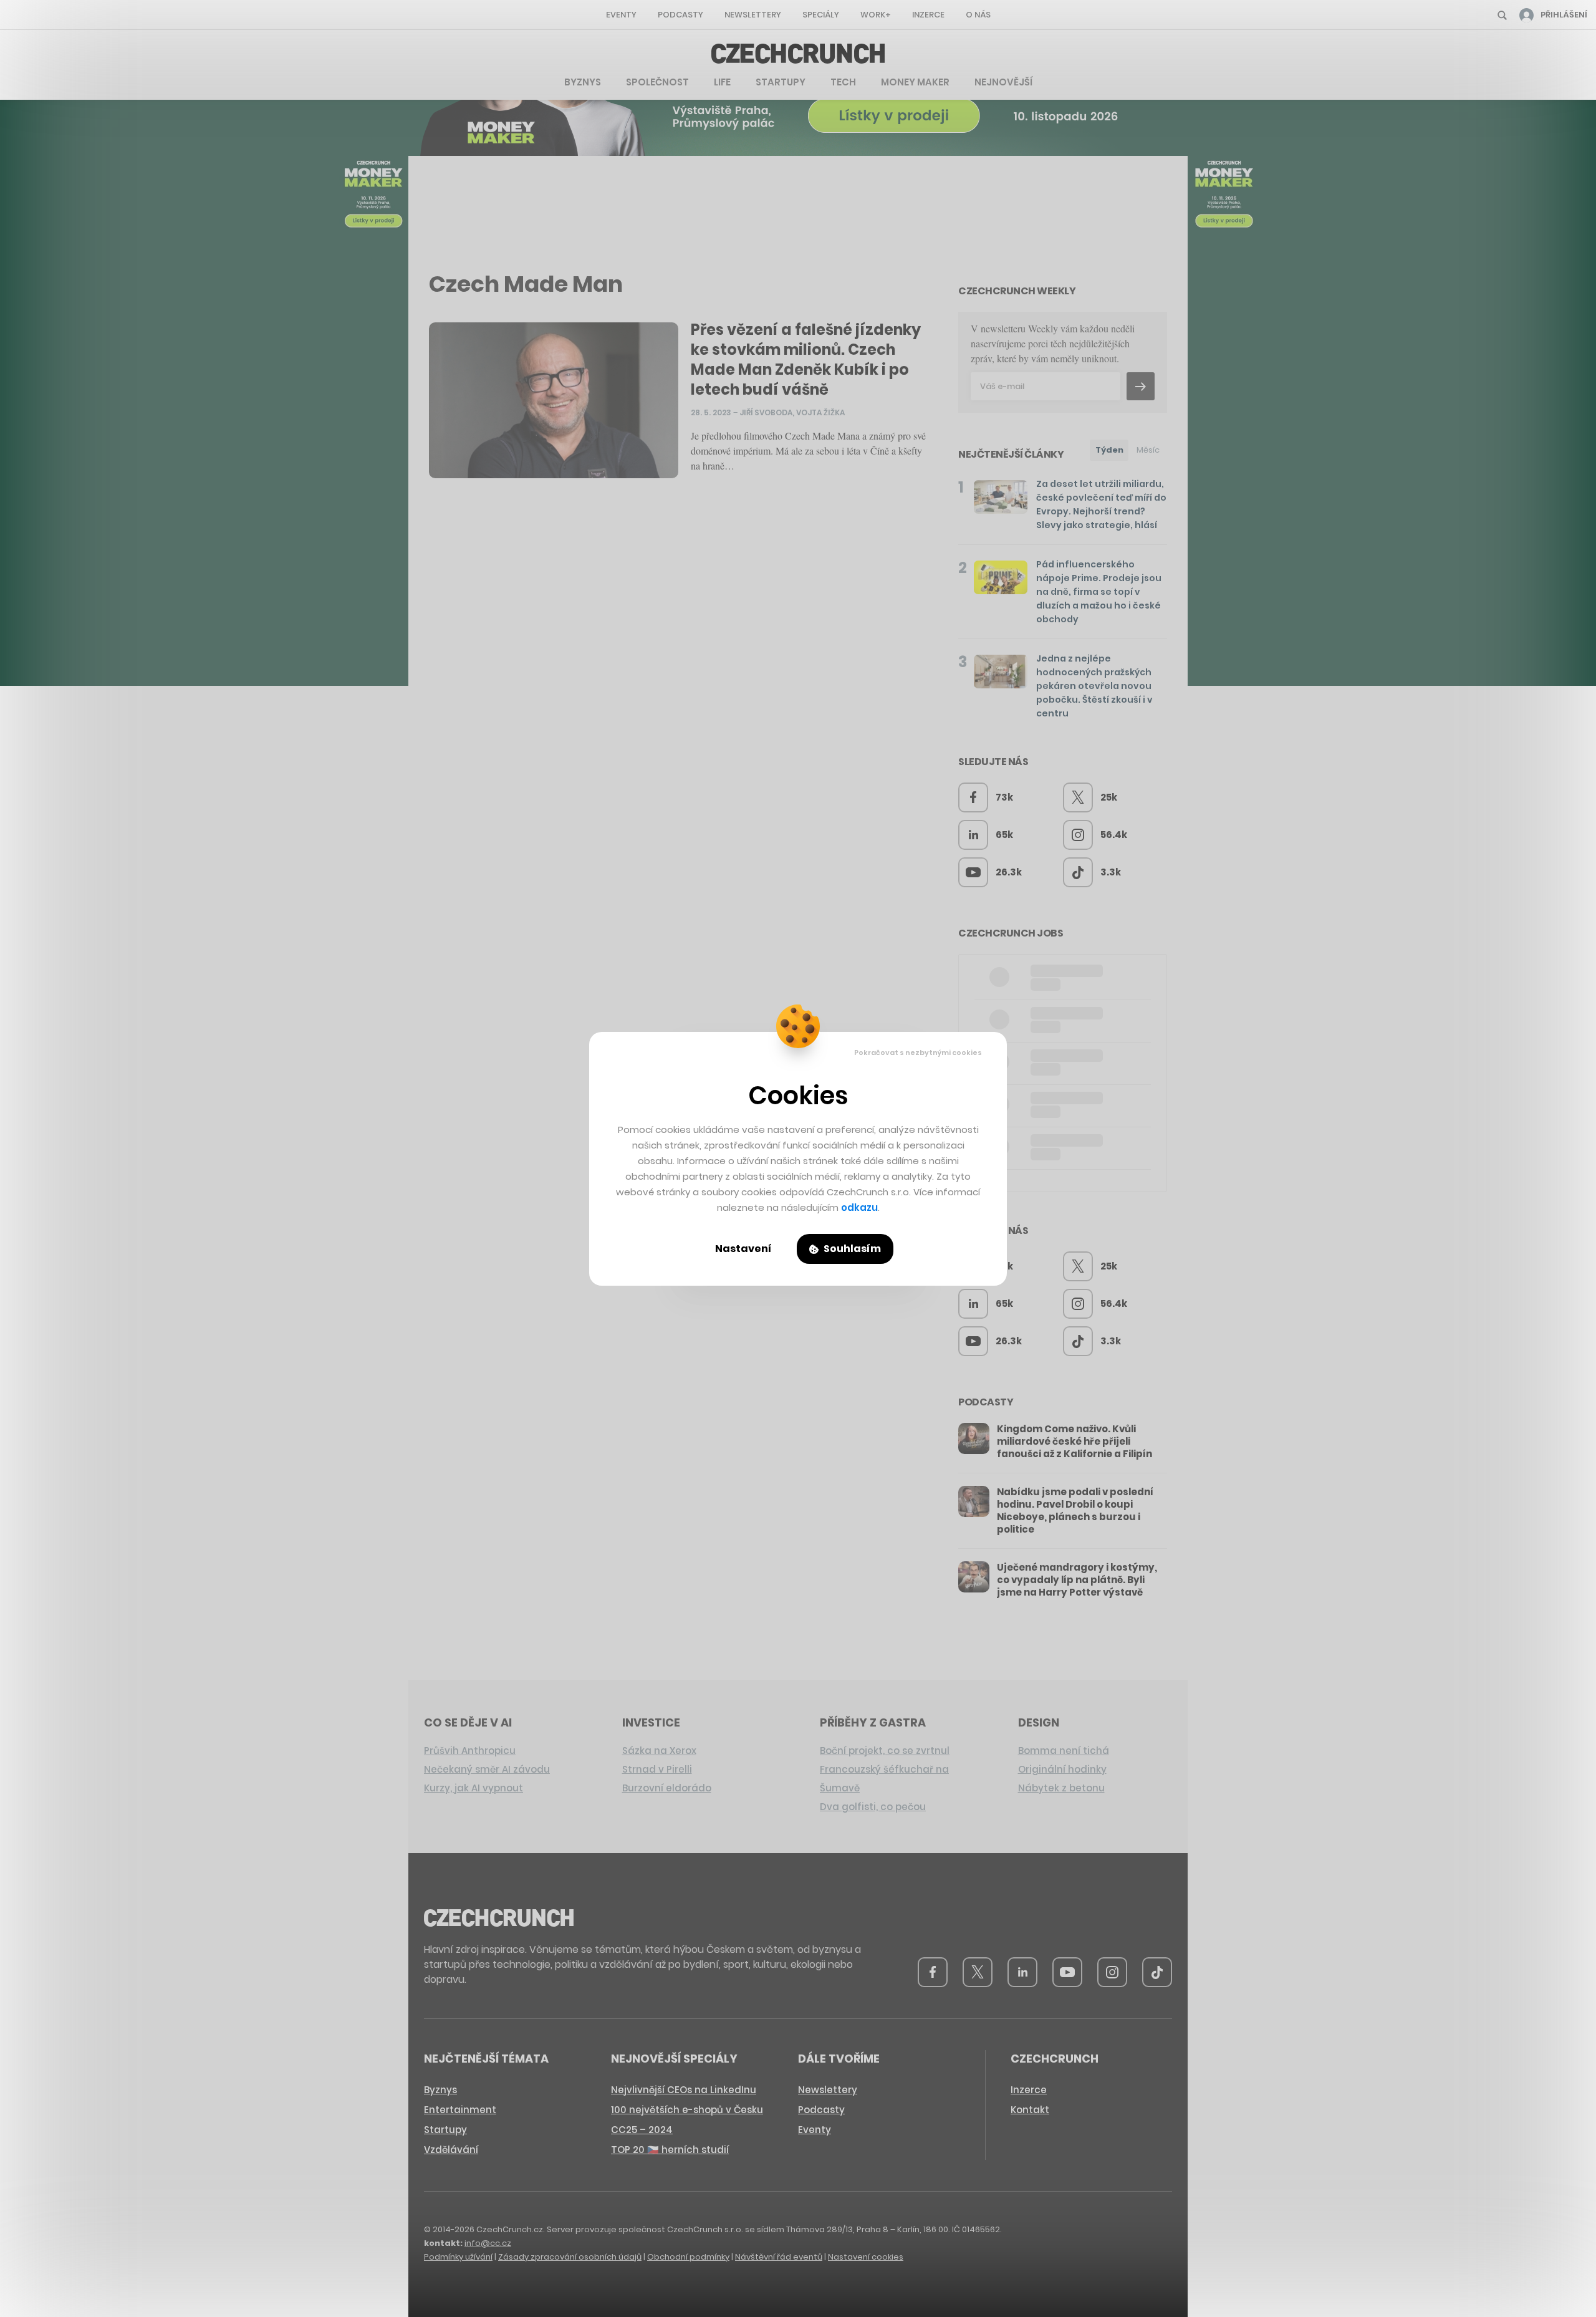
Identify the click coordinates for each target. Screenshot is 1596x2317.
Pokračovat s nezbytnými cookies (918, 1053)
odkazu (859, 1207)
